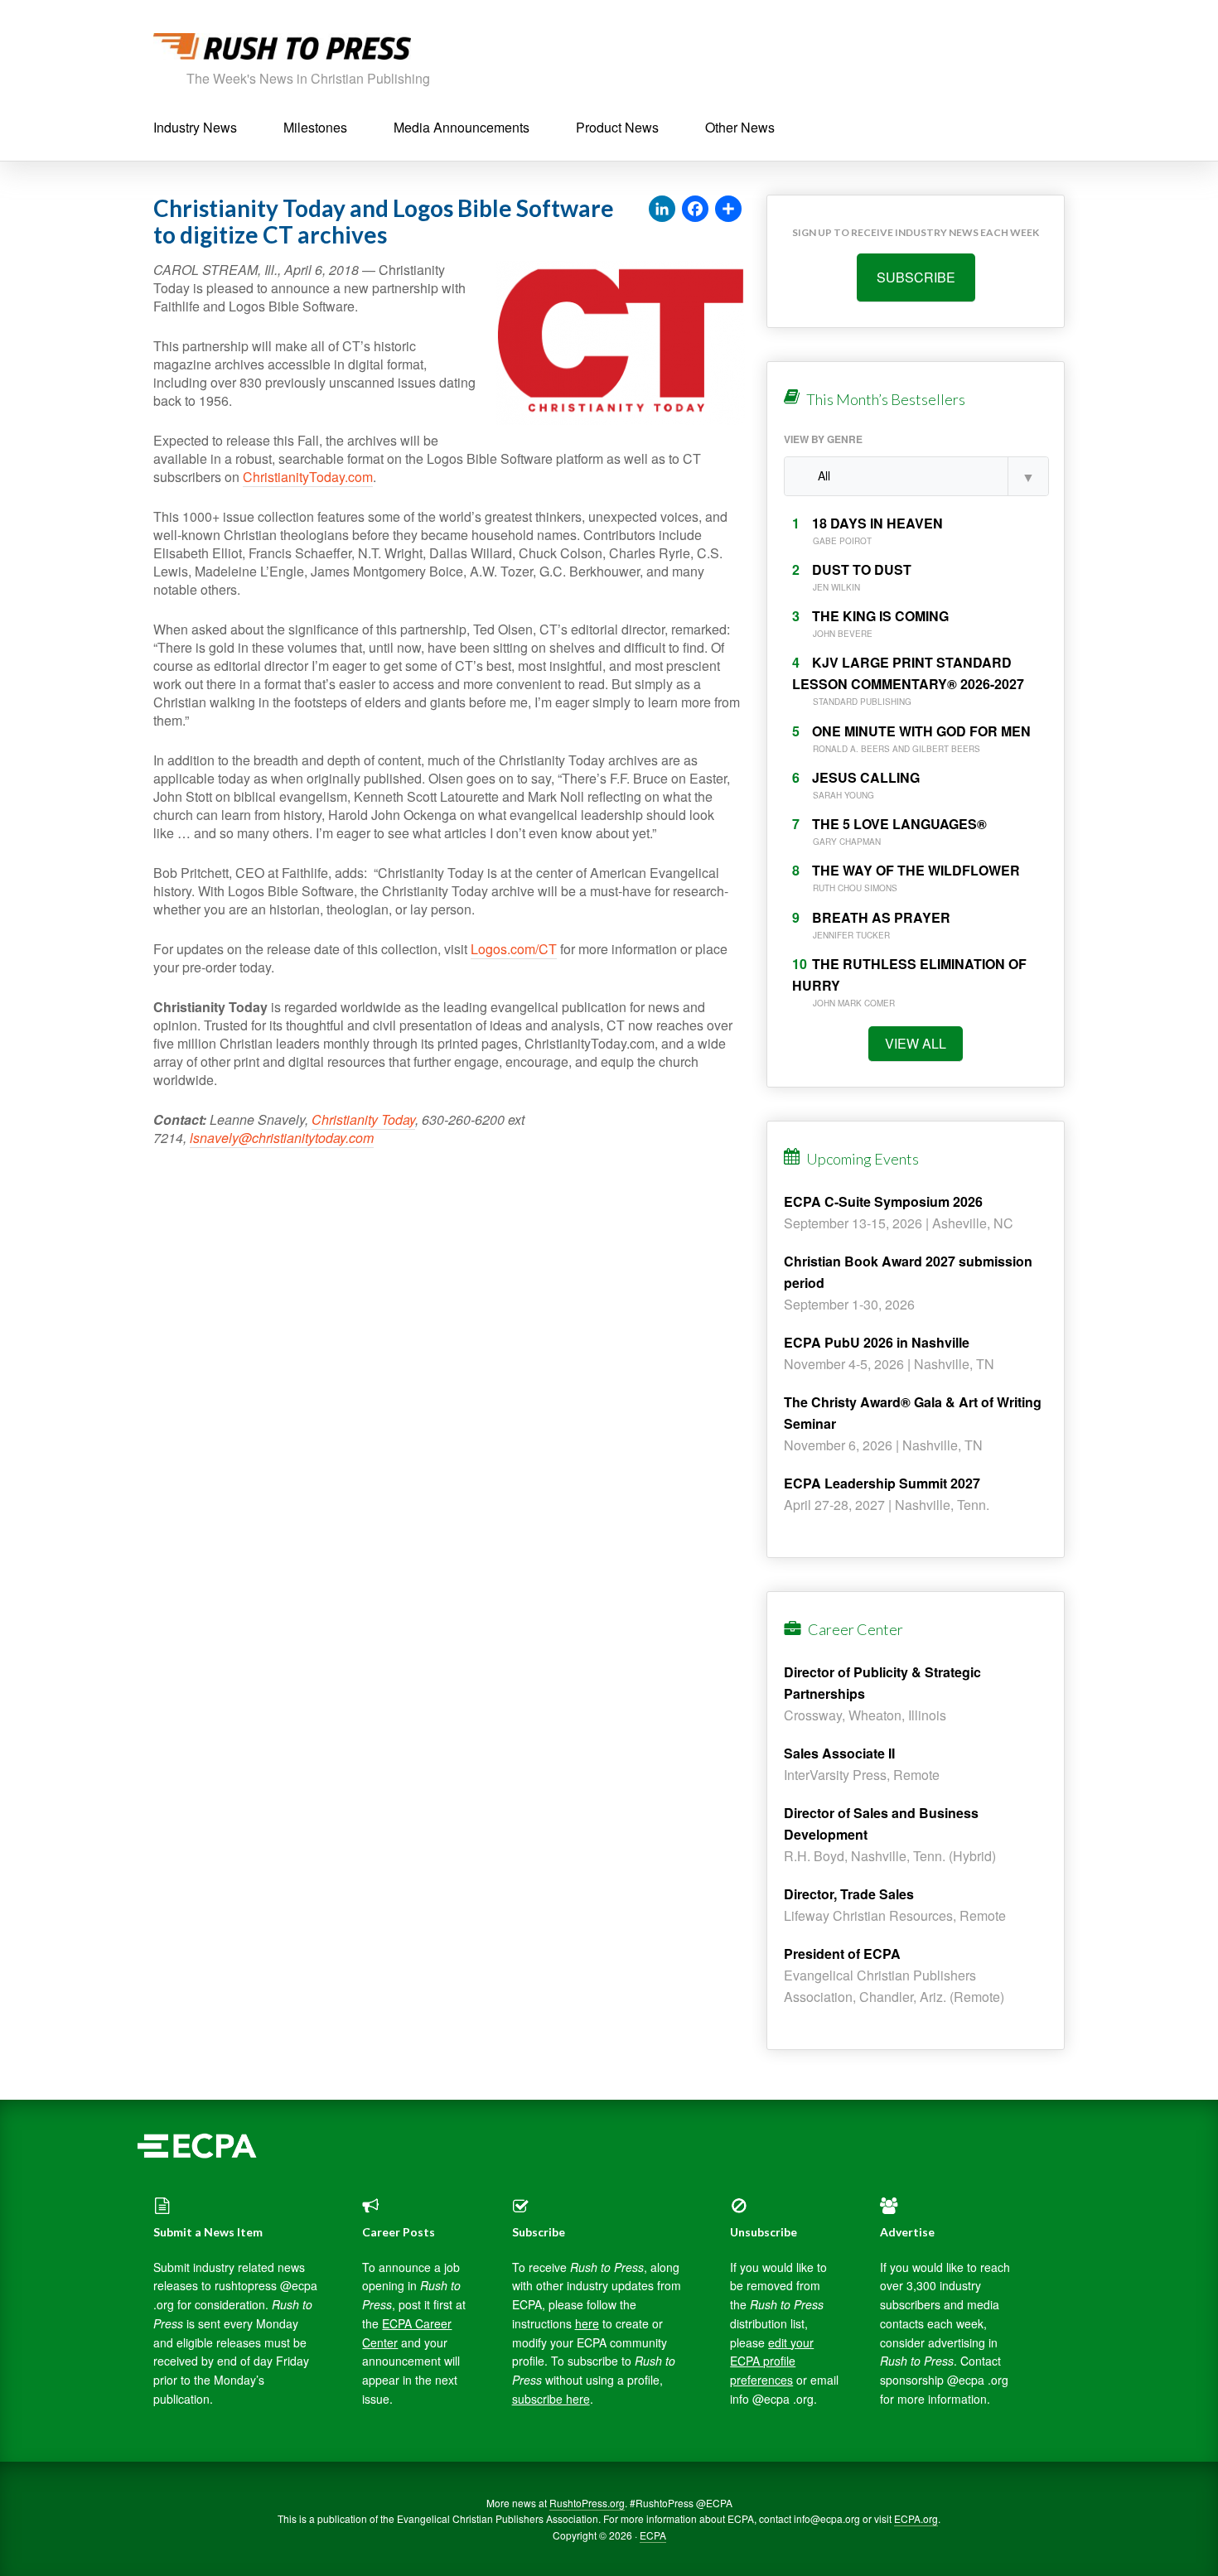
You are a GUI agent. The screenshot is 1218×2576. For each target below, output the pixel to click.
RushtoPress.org (587, 2503)
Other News (740, 127)
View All (916, 1043)
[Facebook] (695, 210)
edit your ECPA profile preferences (772, 2361)
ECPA (653, 2535)
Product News (617, 127)
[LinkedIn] (662, 210)
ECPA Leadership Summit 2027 (882, 1483)
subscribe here (551, 2399)
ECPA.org (916, 2518)
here (587, 2323)
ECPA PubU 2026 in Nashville (877, 1342)
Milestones (315, 127)
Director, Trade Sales (849, 1894)
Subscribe (916, 277)
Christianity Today (363, 1119)
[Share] (728, 210)
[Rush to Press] (282, 51)
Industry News (195, 127)
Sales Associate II (839, 1753)
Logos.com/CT (514, 949)
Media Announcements (462, 127)
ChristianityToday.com (308, 477)
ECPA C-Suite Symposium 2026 (883, 1201)
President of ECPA (842, 1954)
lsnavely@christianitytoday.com (282, 1138)
